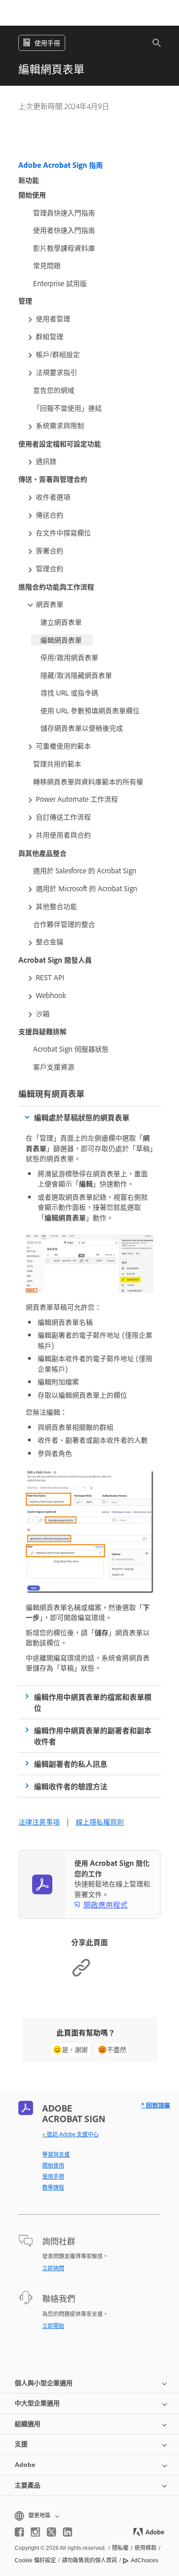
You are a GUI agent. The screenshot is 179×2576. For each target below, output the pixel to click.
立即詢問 (53, 2268)
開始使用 (53, 2165)
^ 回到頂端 (155, 2105)
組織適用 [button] (28, 2424)
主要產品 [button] (28, 2485)
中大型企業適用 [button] (37, 2403)
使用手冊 (53, 2176)
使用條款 (145, 2548)
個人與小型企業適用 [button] (44, 2383)
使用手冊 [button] (47, 42)
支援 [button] (21, 2444)
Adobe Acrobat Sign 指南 (61, 165)
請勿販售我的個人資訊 (89, 2560)
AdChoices (145, 2560)
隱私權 (120, 2548)
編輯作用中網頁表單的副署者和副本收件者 (93, 1736)
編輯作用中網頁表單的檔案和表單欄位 (93, 1702)
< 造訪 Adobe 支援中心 (70, 2134)
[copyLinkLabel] (81, 1975)
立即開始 (53, 2326)
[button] (151, 43)
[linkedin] (67, 2532)
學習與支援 (56, 2154)
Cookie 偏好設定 (35, 2560)
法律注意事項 (39, 1822)
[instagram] (35, 2532)
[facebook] (19, 2532)
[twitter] (51, 2532)
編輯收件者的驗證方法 (71, 1786)
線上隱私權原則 (100, 1822)
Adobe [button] (25, 2465)
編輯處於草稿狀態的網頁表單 (82, 1117)
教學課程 (53, 2187)
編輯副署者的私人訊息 (71, 1764)
